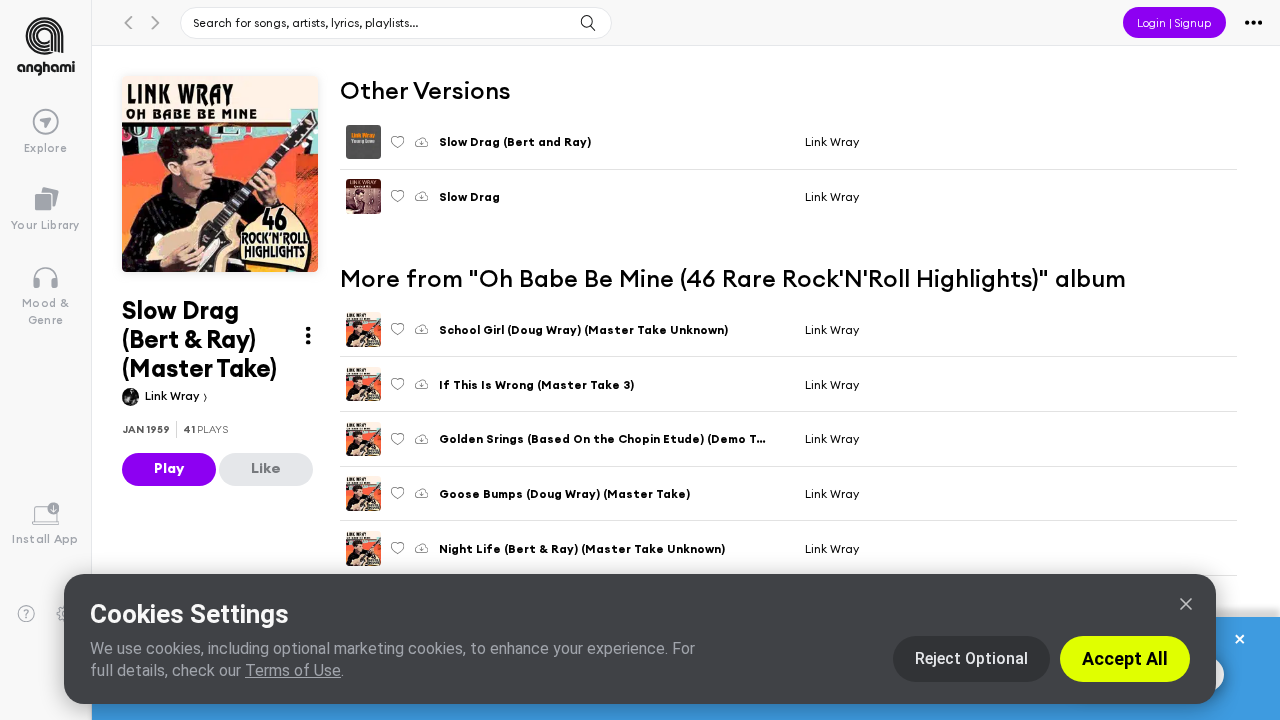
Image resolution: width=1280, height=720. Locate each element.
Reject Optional (971, 658)
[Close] (1186, 604)
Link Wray (173, 395)
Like (266, 468)
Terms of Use (293, 670)
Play (169, 468)
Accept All (1125, 658)
